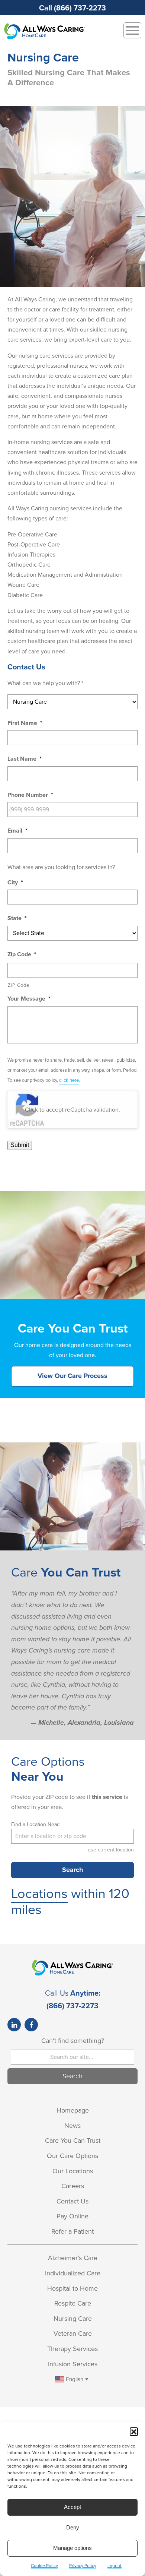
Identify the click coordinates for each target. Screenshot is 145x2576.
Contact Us (72, 2201)
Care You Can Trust (73, 2141)
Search (72, 1870)
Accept (72, 2507)
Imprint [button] (115, 2566)
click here (69, 1080)
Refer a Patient (72, 2231)
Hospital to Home (72, 2288)
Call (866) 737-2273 (72, 8)
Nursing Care (73, 2319)
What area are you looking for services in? (61, 867)
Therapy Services (72, 2349)
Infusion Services (73, 2364)
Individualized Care (73, 2273)
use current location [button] (111, 1850)
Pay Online (72, 2216)
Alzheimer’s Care (73, 2258)
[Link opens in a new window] (14, 2025)
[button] (134, 2431)
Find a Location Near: (36, 1824)
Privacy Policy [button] (83, 2566)
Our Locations (73, 2171)
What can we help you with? (45, 683)
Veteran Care (73, 2333)
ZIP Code (18, 985)
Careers (73, 2186)
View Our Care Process (72, 1376)
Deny (73, 2527)
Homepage (73, 2110)
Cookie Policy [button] (44, 2566)
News (72, 2126)
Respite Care (73, 2303)
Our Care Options (72, 2156)
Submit (20, 1145)
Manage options (72, 2548)
